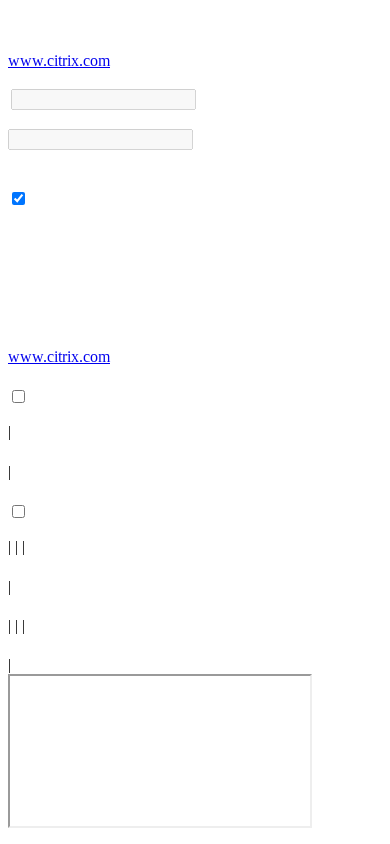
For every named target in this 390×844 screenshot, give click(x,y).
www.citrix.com (59, 60)
